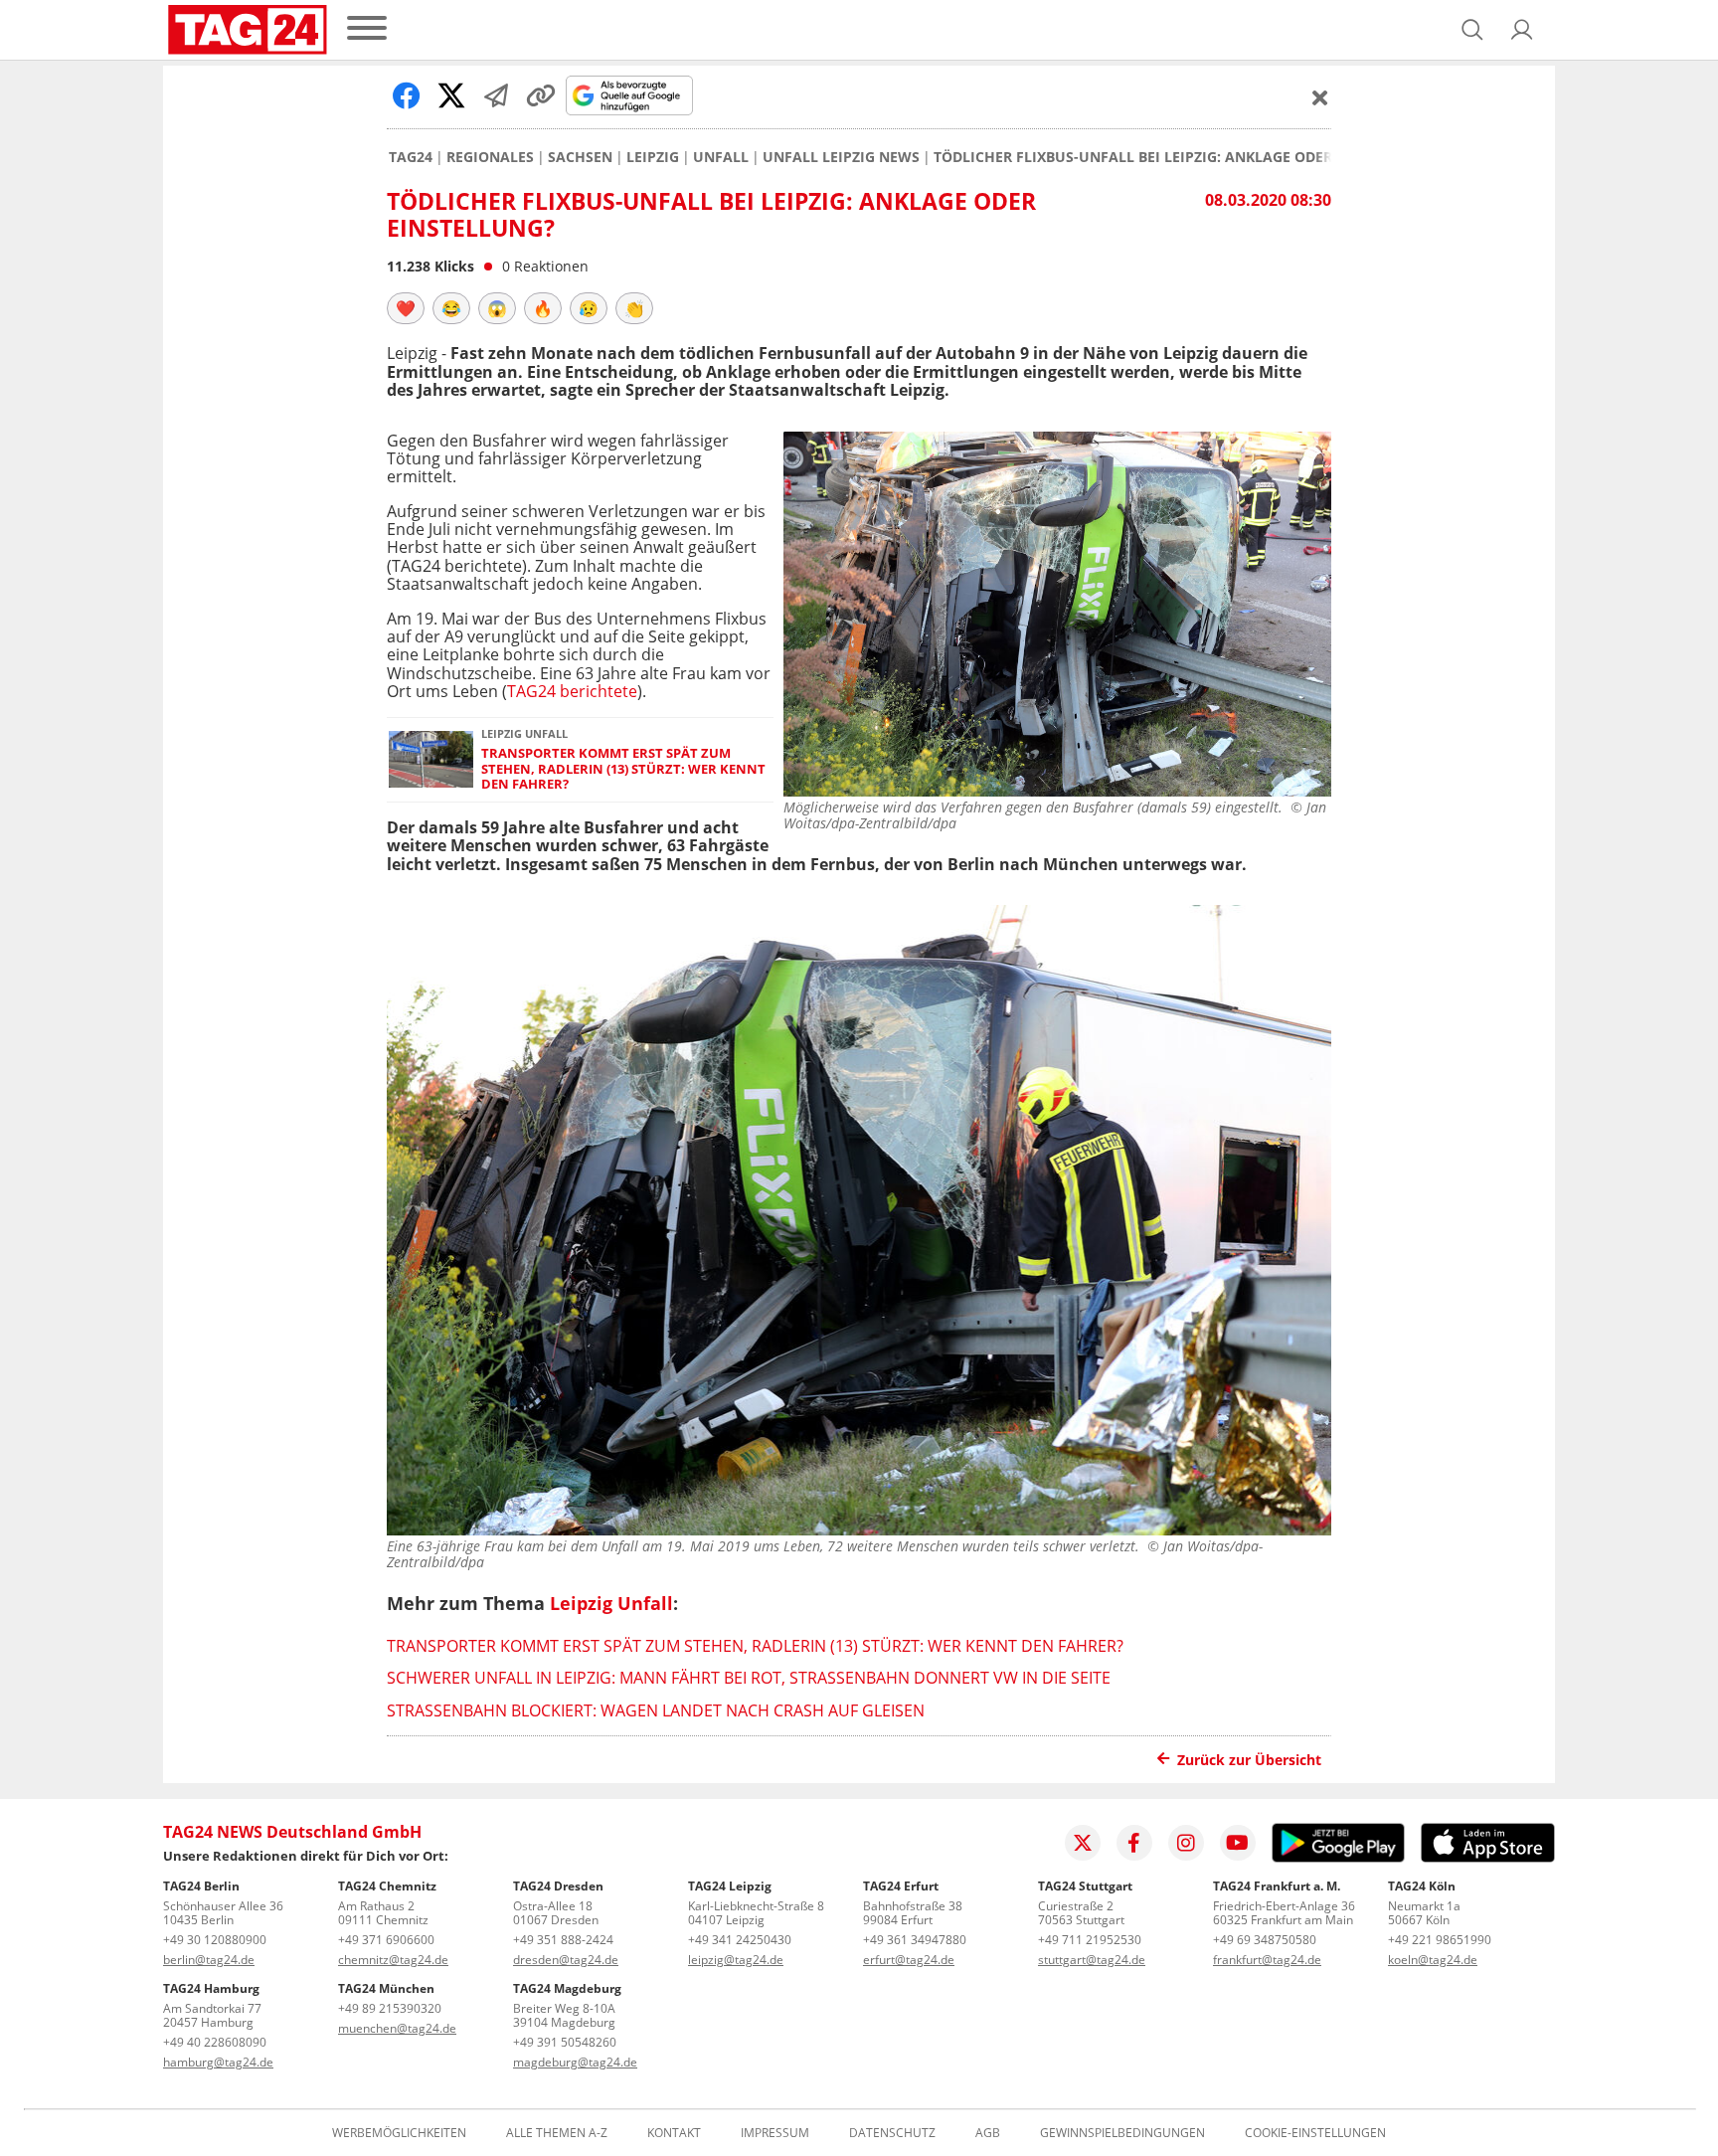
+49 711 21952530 (1090, 1940)
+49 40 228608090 (215, 2042)
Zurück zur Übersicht (1249, 1760)
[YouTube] (1238, 1843)
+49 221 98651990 (1440, 1940)
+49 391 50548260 (565, 2042)
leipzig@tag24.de (736, 1960)
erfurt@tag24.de (909, 1960)
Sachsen (580, 157)
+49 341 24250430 (740, 1940)
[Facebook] (1134, 1843)
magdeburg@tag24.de (575, 2062)
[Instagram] (1186, 1843)
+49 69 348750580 (1265, 1940)
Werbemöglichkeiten (399, 2133)
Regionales (490, 157)
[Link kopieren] (541, 95)
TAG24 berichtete (572, 691)
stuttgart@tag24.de (1092, 1960)
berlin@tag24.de (209, 1960)
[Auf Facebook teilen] (407, 95)
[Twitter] (1083, 1843)
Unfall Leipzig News (841, 157)
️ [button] (406, 308)
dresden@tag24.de (566, 1960)
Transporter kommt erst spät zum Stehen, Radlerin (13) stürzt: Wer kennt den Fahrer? (623, 769)
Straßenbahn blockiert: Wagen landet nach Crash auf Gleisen (656, 1710)
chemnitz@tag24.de (393, 1960)
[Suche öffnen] (1472, 30)
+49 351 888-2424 (563, 1940)
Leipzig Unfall (611, 1603)
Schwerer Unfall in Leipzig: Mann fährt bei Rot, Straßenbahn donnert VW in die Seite (749, 1678)
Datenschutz (892, 2133)
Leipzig (653, 157)
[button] (1522, 30)
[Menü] (367, 29)
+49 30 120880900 (215, 1940)
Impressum (775, 2133)
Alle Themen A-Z (557, 2133)
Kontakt (674, 2133)
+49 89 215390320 (390, 2008)
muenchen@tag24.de (397, 2028)
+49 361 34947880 (915, 1940)
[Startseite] (248, 30)
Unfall (721, 157)
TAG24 (411, 157)
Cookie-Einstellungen (1315, 2133)
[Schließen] (1320, 97)
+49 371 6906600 (386, 1940)
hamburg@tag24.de (218, 2062)
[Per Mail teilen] (496, 95)
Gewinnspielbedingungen (1122, 2133)
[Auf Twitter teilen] (451, 95)
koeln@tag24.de (1433, 1960)
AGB (988, 2133)
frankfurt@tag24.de (1267, 1960)
